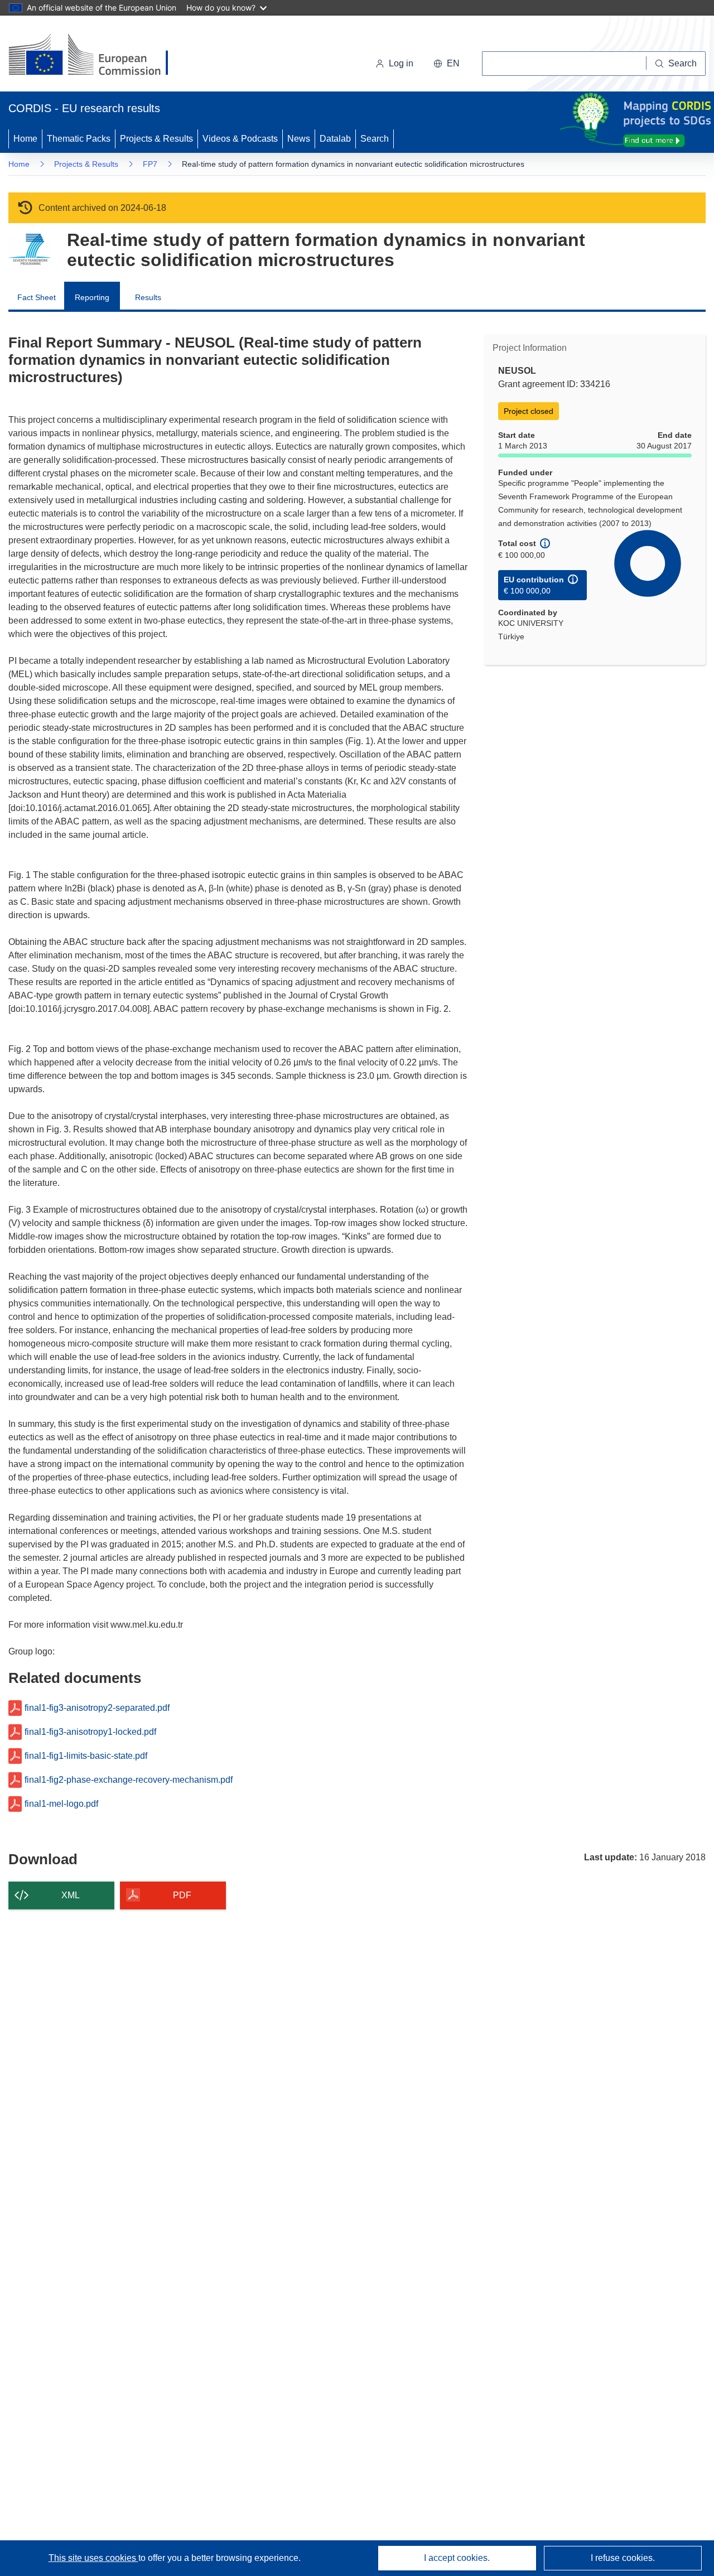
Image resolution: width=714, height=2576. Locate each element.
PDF (182, 1895)
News (299, 139)
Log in (401, 63)
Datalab (335, 139)
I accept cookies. (457, 2558)
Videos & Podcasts (240, 139)
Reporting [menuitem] (92, 297)
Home (25, 139)
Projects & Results (156, 139)
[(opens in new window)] (98, 56)
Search (375, 139)
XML (71, 1895)
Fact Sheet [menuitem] (37, 297)
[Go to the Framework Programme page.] (29, 250)
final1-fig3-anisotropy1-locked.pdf (90, 1732)
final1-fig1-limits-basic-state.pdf (86, 1756)
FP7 (150, 164)
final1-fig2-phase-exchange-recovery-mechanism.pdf (129, 1780)
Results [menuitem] (148, 297)
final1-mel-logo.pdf (61, 1804)
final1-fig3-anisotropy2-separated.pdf (97, 1708)
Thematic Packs (79, 139)
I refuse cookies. (623, 2558)
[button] (447, 64)
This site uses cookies (93, 2558)
